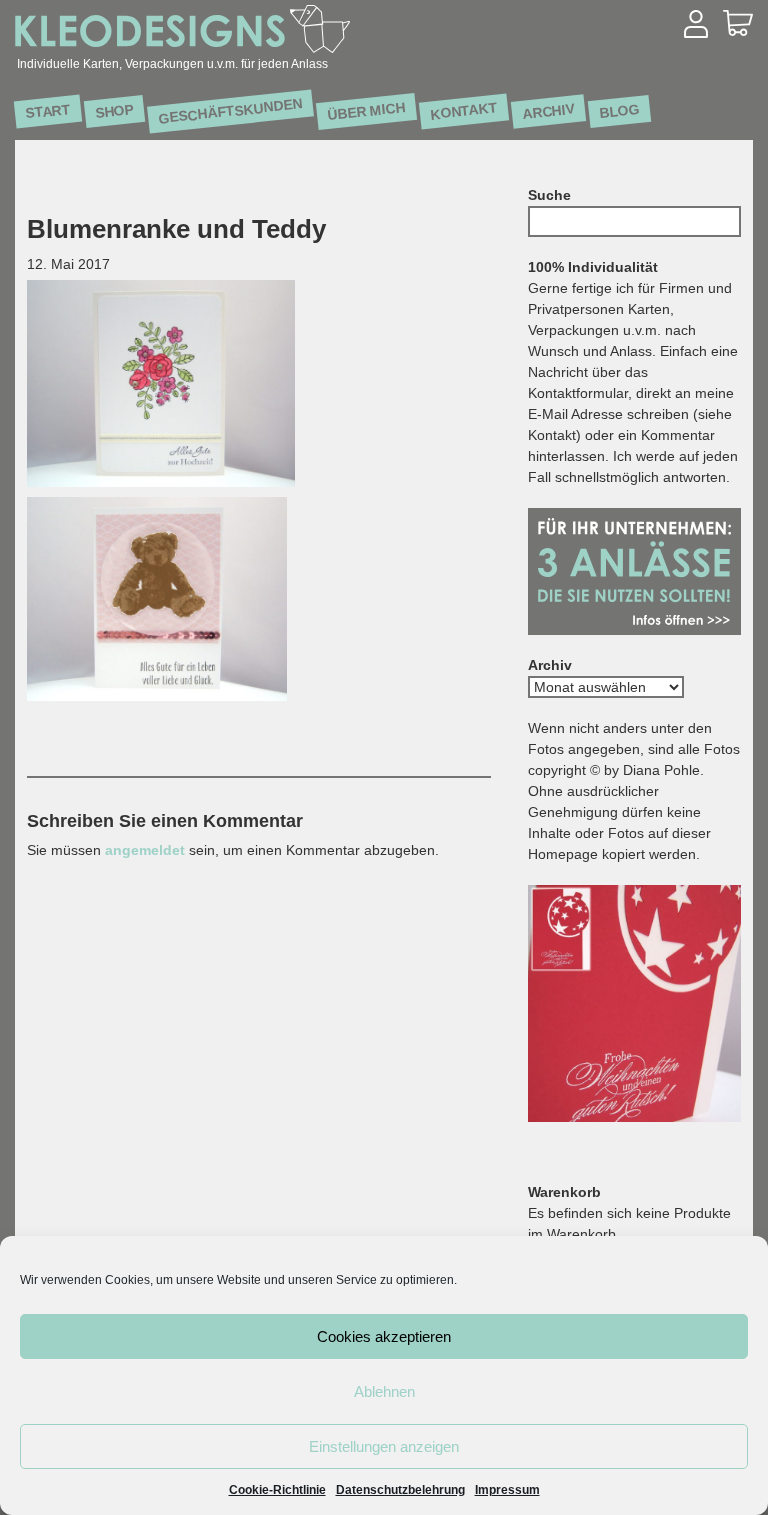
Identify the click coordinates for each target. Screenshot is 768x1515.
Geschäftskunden (231, 110)
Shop (115, 111)
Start (48, 111)
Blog (620, 111)
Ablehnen (384, 1391)
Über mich (367, 111)
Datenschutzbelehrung (400, 1490)
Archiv (549, 110)
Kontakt (464, 110)
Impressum (507, 1490)
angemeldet (145, 850)
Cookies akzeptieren (384, 1336)
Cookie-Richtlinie (277, 1490)
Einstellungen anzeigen (384, 1446)
